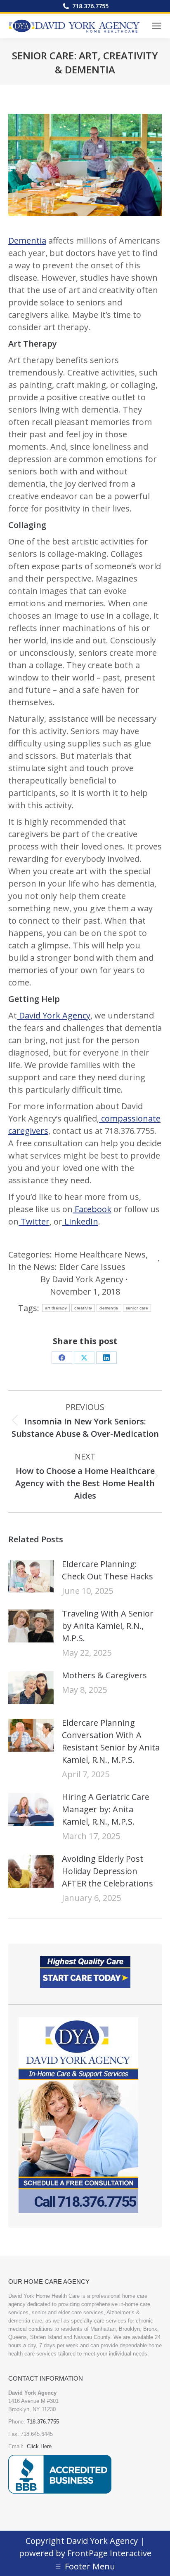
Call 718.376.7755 (85, 2202)
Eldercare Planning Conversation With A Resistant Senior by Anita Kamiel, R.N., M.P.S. (111, 1741)
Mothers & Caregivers (104, 1675)
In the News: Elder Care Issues (67, 1267)
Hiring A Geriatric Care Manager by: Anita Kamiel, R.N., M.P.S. (106, 1809)
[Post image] (31, 1577)
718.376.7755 (90, 6)
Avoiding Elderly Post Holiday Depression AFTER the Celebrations (107, 1871)
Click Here (39, 2446)
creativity (83, 1308)
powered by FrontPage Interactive (85, 2553)
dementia (109, 1308)
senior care (137, 1308)
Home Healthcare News (100, 1254)
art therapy (56, 1308)
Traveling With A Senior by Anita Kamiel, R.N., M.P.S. (108, 1626)
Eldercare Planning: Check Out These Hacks (107, 1570)
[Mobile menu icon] (156, 26)
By (82, 1279)
